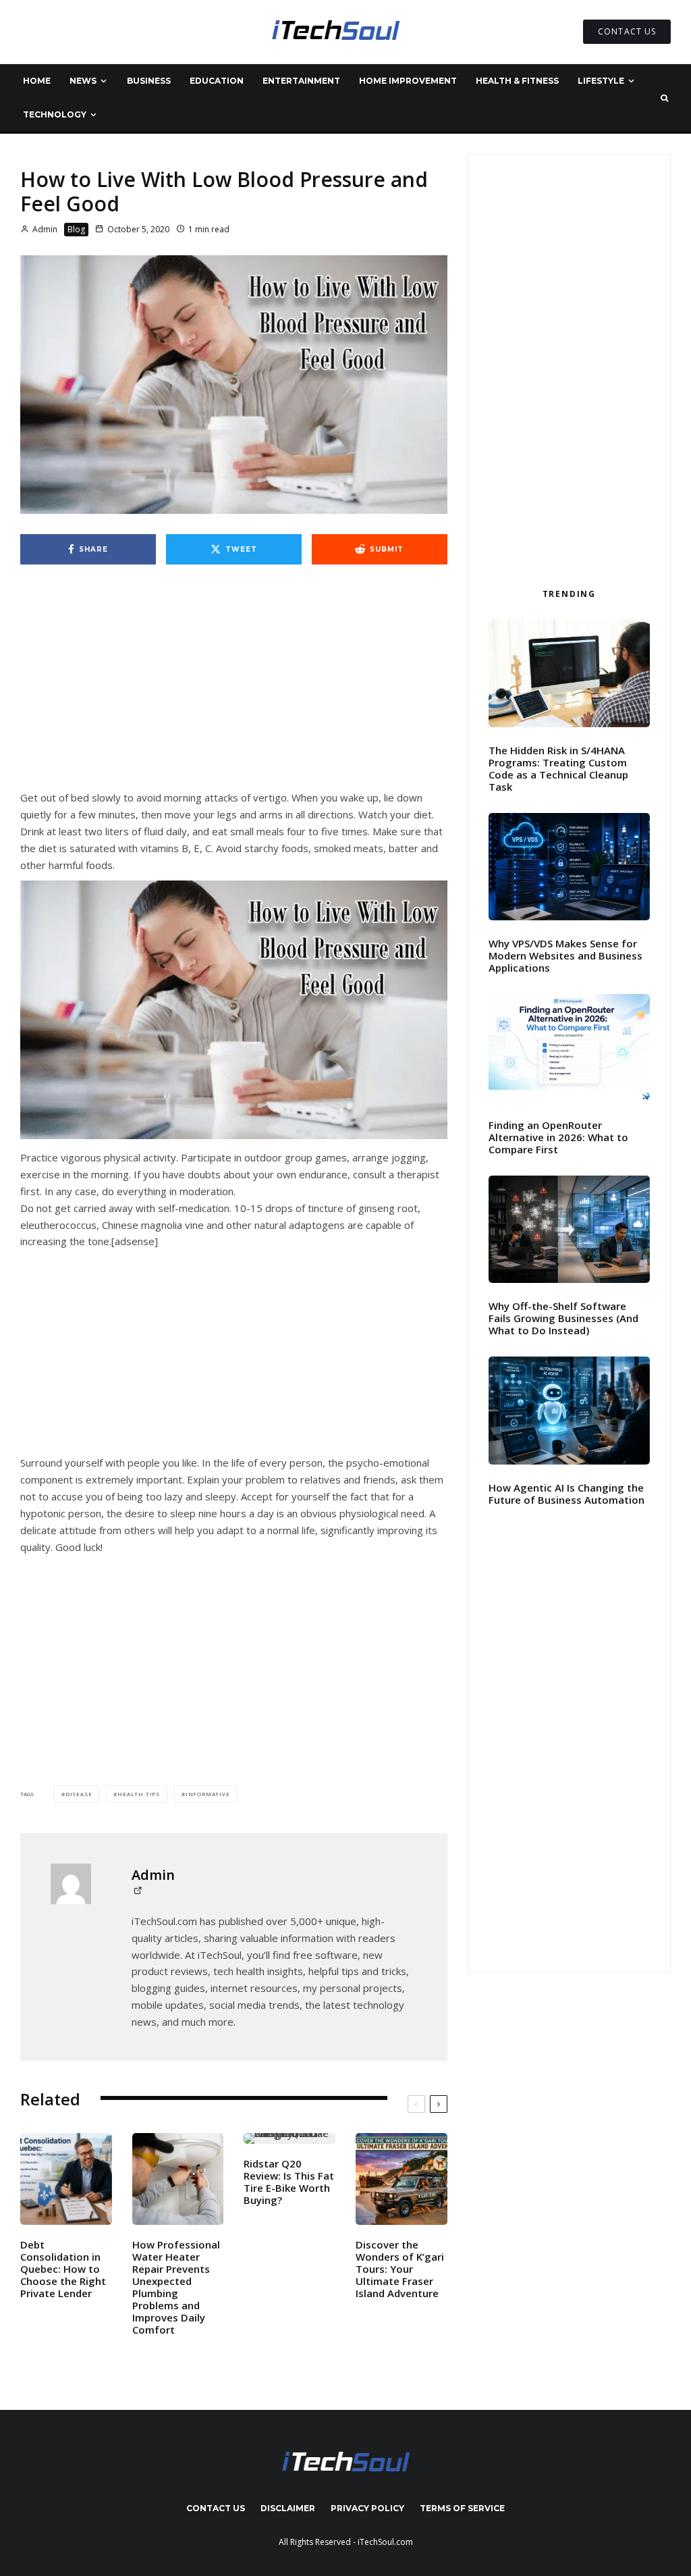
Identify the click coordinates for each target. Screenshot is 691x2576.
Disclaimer (288, 2508)
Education (217, 81)
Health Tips (139, 1794)
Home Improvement (408, 81)
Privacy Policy (367, 2508)
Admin (44, 229)
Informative (208, 1794)
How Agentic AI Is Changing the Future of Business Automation (566, 1494)
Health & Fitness (517, 81)
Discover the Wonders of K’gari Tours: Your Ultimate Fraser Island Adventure (400, 2269)
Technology (55, 114)
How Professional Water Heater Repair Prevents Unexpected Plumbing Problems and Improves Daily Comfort (176, 2287)
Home (37, 81)
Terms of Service (462, 2508)
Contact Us (216, 2508)
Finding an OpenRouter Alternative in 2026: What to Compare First (558, 1137)
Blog (76, 229)
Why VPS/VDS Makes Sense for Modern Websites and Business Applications (565, 955)
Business (149, 81)
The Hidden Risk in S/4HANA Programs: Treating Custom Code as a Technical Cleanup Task (558, 768)
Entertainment (301, 81)
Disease (79, 1794)
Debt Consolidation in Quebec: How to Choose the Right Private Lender (63, 2269)
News (83, 81)
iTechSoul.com (385, 2542)
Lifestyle (601, 81)
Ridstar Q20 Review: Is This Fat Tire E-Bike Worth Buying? (289, 2182)
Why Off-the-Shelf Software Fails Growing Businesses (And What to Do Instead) (563, 1318)
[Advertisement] (234, 689)
